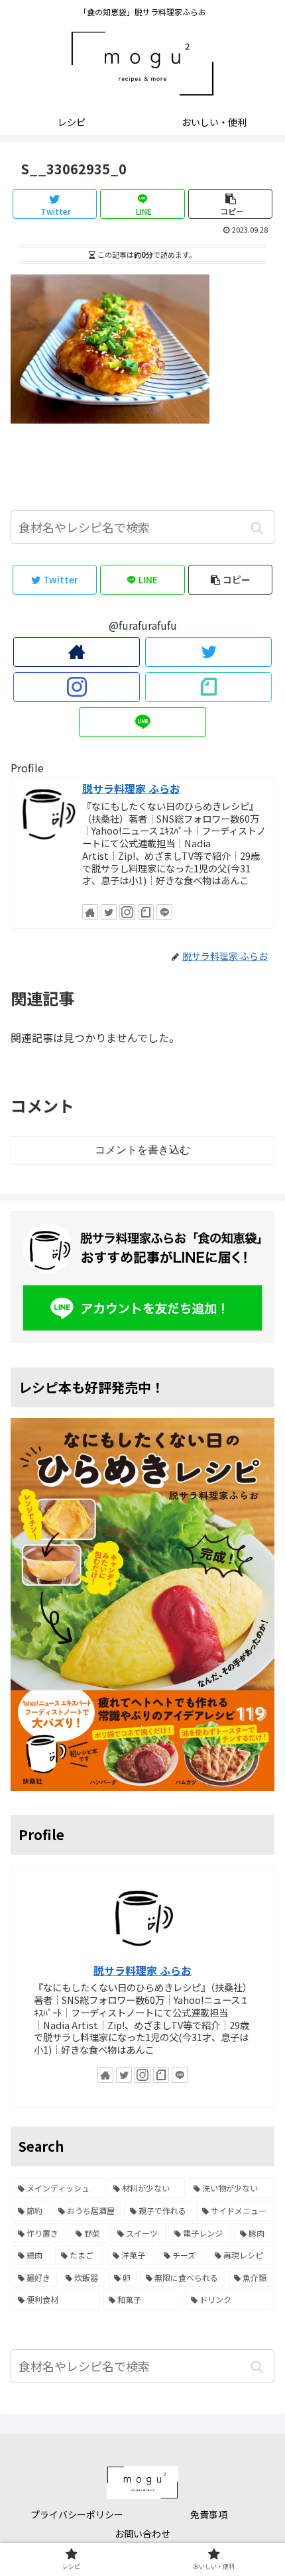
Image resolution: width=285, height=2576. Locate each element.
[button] (257, 528)
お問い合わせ (142, 2534)
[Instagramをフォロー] (77, 687)
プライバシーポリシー (77, 2514)
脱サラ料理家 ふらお (131, 789)
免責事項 (209, 2514)
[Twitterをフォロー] (208, 652)
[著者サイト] (77, 652)
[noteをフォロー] (208, 687)
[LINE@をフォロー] (142, 722)
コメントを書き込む (142, 1150)
